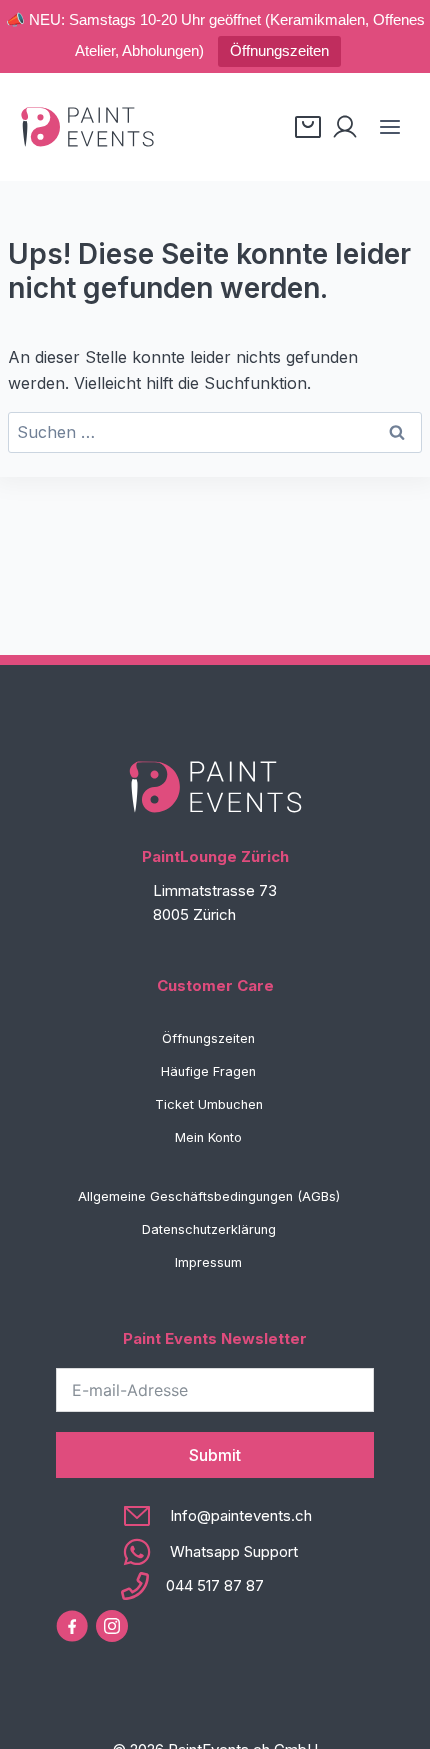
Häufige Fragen (208, 1071)
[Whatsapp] (215, 1552)
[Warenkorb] (308, 127)
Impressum (208, 1262)
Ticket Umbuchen (209, 1104)
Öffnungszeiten (279, 50)
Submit (215, 1455)
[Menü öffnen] (389, 126)
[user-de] (345, 127)
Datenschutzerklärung (209, 1229)
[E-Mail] (215, 1516)
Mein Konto (208, 1137)
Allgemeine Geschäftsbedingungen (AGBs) (209, 1196)
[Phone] (215, 1586)
